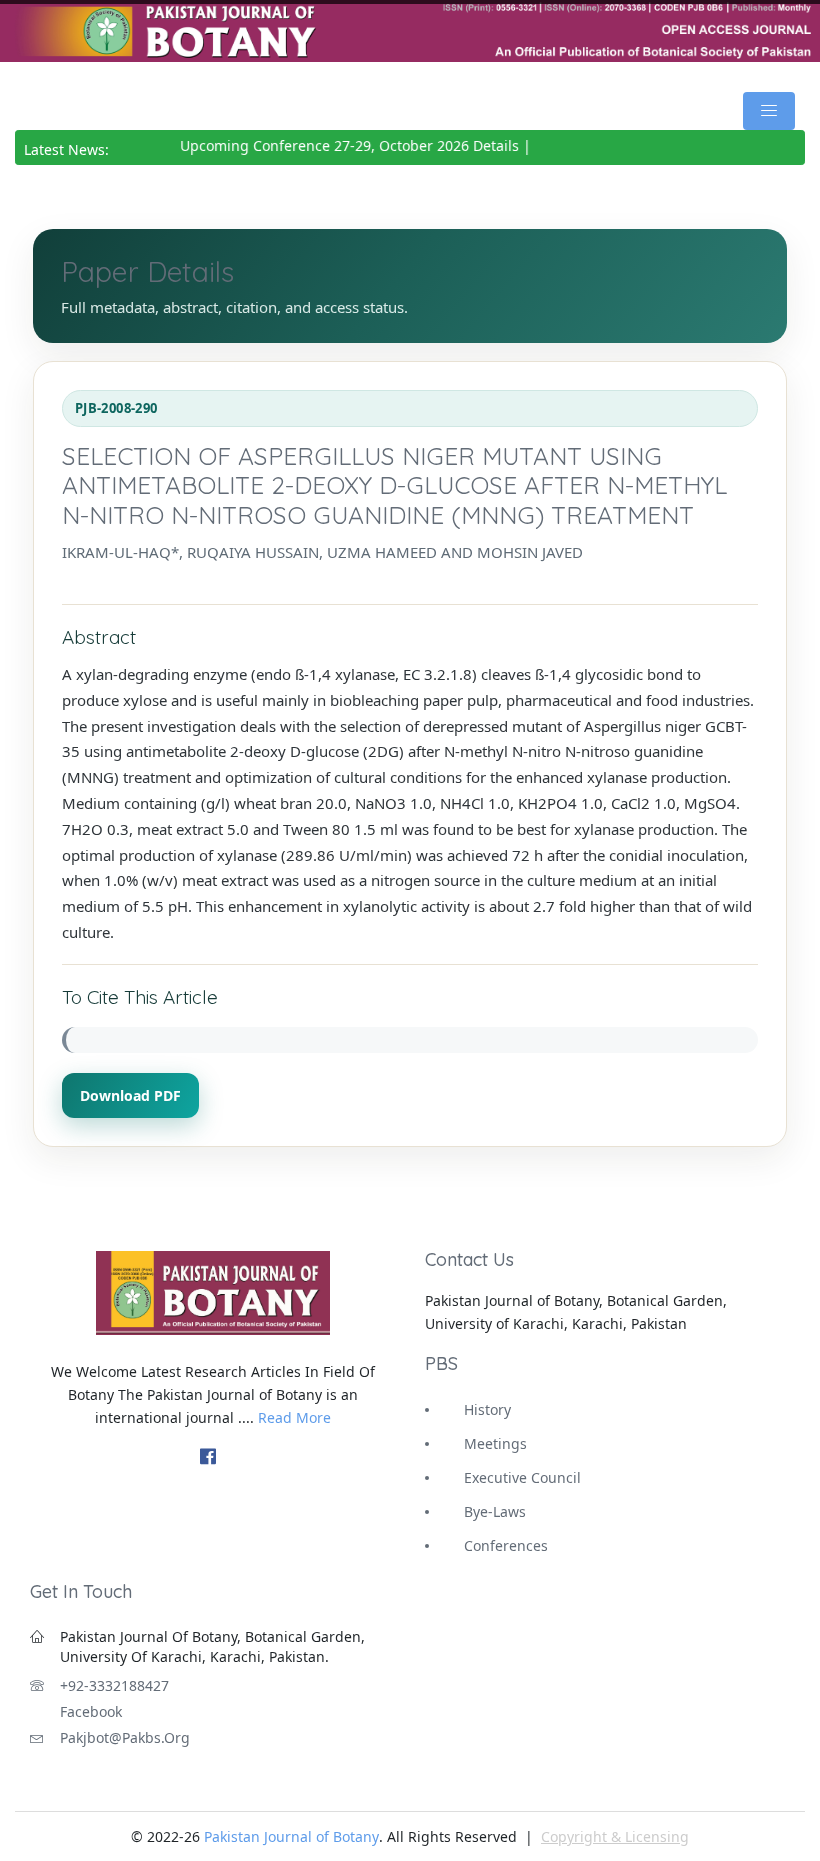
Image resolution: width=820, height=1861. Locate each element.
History (487, 1409)
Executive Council (522, 1477)
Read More (294, 1417)
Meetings (495, 1443)
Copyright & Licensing (615, 1836)
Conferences (506, 1545)
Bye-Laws (495, 1511)
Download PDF (130, 1095)
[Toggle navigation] (769, 111)
